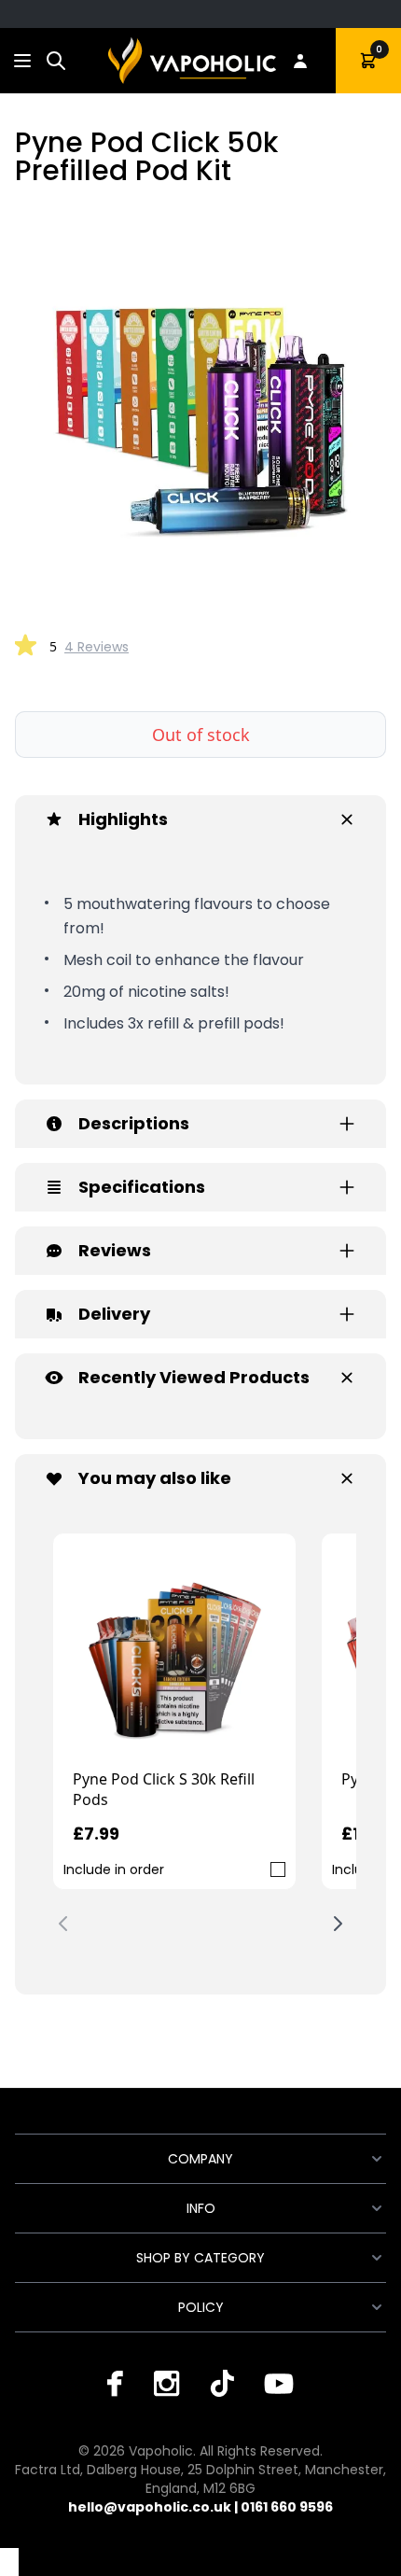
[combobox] (56, 61)
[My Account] (300, 61)
